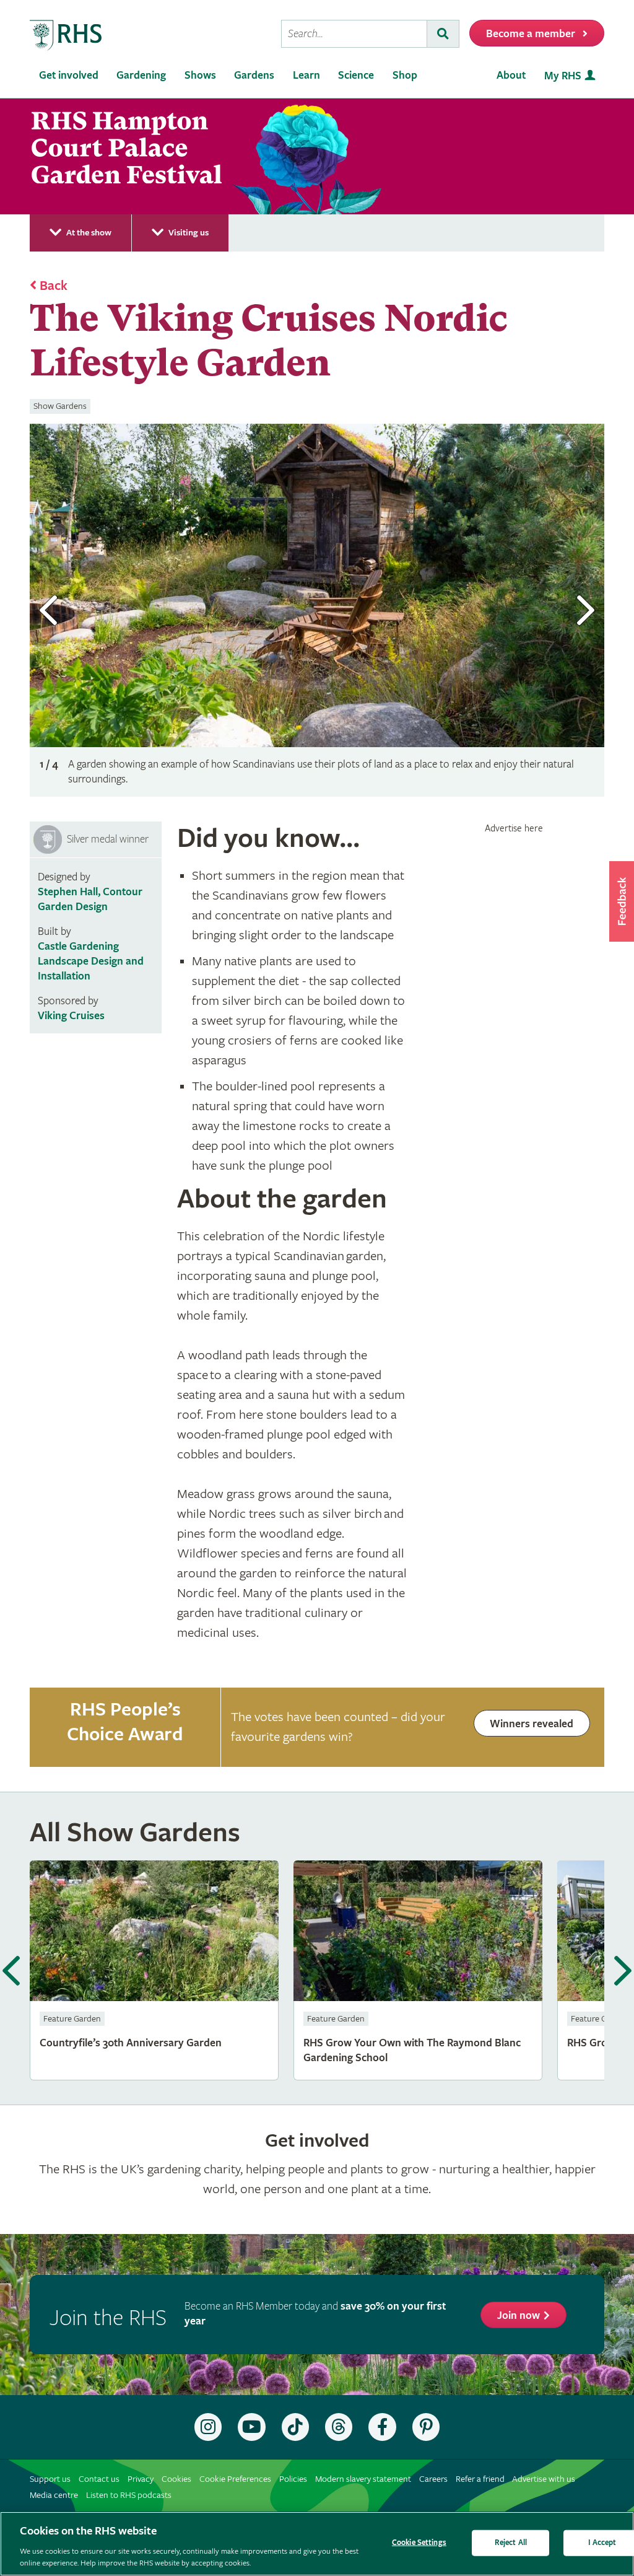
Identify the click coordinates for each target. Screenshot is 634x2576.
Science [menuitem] (356, 75)
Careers (433, 2479)
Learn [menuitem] (306, 75)
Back (54, 286)
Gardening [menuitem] (141, 75)
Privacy (141, 2479)
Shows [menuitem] (200, 75)
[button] (622, 901)
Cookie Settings (419, 2543)
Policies (293, 2479)
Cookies (176, 2479)
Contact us (99, 2479)
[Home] (66, 36)
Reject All (511, 2543)
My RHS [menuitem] (563, 76)
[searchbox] (354, 34)
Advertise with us (544, 2479)
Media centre (54, 2495)
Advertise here (514, 828)
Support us (50, 2479)
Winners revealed (532, 1724)
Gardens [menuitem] (254, 75)
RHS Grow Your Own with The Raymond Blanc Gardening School (418, 1970)
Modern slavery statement (363, 2479)
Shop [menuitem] (405, 75)
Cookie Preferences (235, 2479)
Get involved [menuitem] (69, 75)
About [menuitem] (511, 75)
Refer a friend (480, 2479)
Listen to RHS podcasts (129, 2495)
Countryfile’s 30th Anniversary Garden (154, 1970)
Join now (519, 2315)
